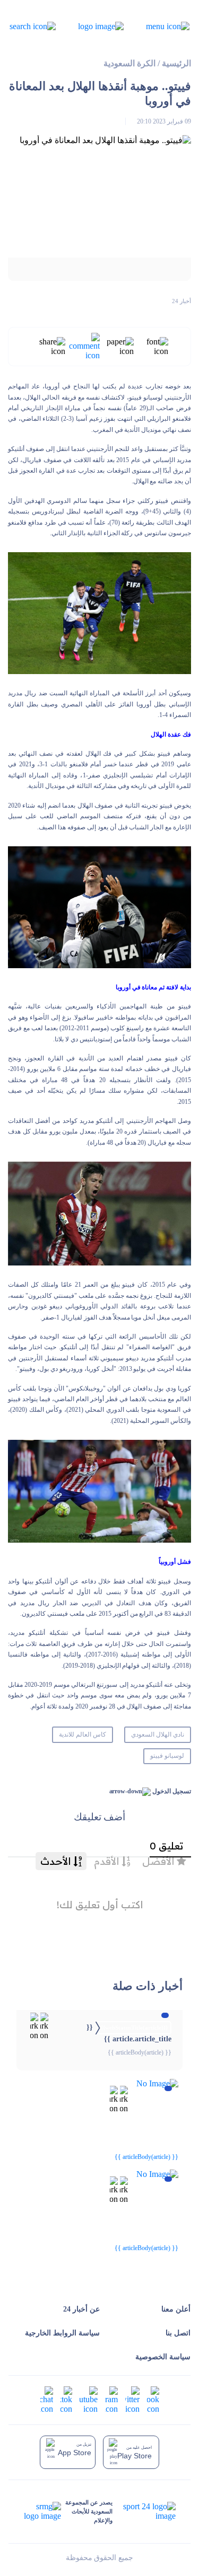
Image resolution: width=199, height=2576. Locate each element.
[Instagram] (111, 2399)
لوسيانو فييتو (167, 1756)
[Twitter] (132, 2399)
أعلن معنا (176, 2309)
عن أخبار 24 (81, 2309)
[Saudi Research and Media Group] (42, 2511)
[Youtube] (89, 2399)
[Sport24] (144, 2511)
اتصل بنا (178, 2333)
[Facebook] (153, 2399)
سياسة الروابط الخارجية (62, 2333)
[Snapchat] (47, 2399)
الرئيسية (176, 63)
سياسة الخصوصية (163, 2357)
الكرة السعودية (129, 63)
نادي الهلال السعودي (158, 1734)
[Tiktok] (66, 2399)
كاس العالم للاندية (83, 1734)
